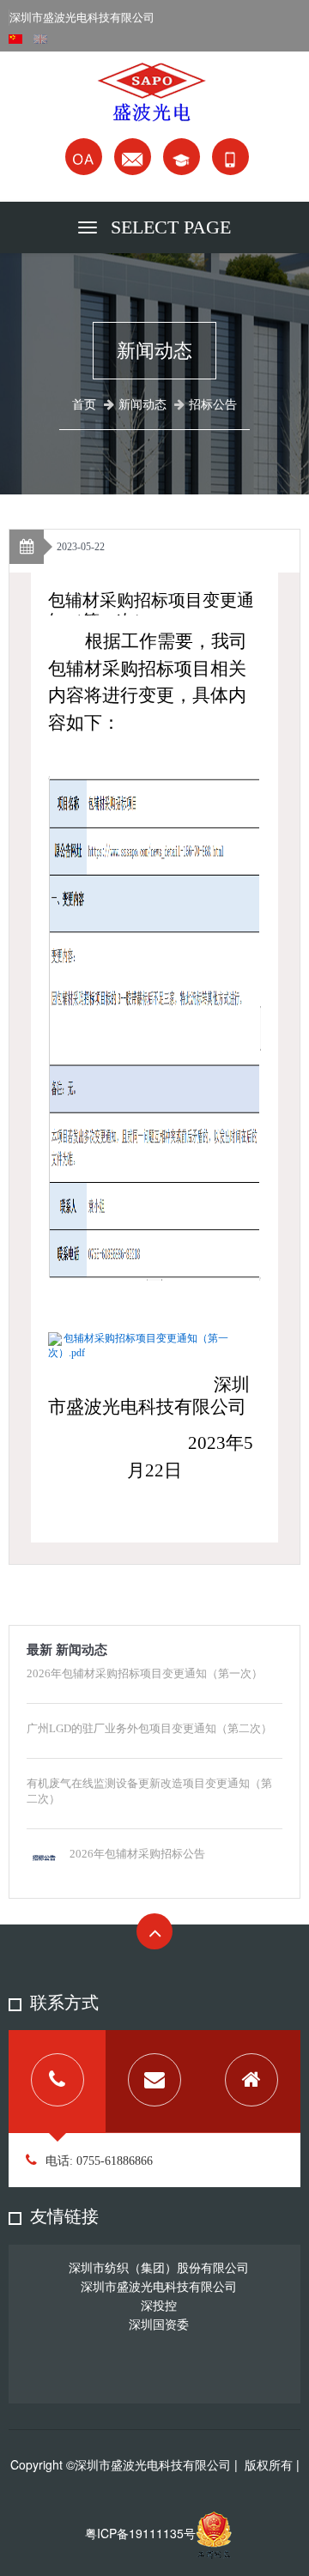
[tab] (57, 2082)
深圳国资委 (159, 2324)
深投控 (159, 2305)
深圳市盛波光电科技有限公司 (159, 2286)
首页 (84, 405)
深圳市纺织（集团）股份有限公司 (159, 2267)
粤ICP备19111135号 (140, 2533)
